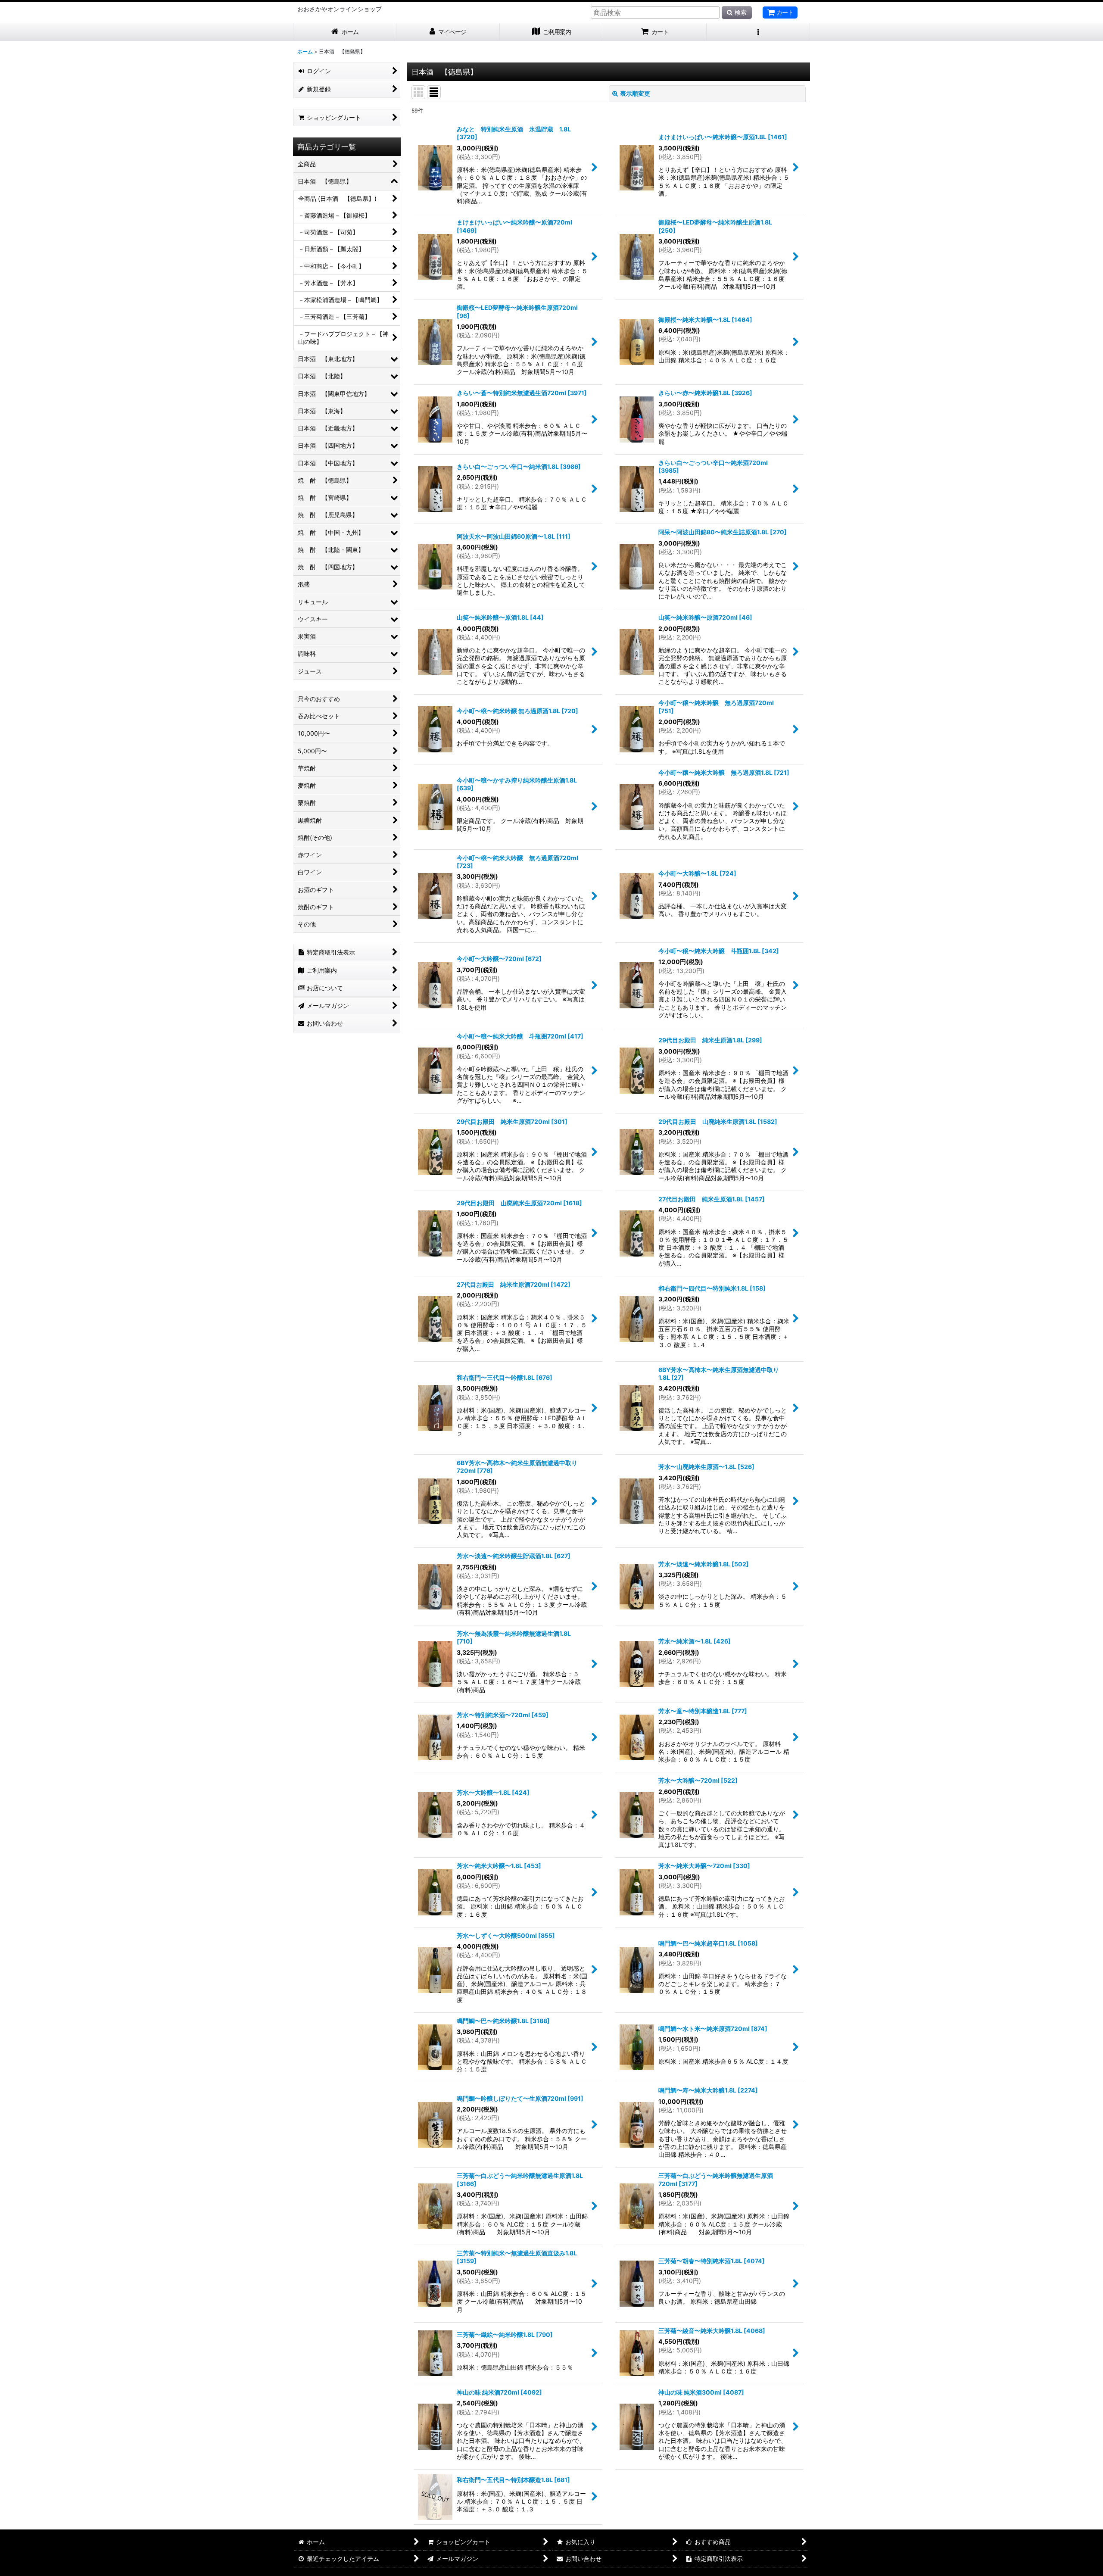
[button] (758, 32)
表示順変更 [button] (635, 93)
